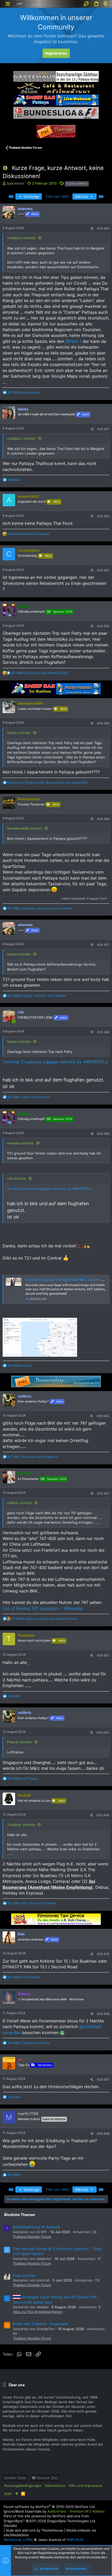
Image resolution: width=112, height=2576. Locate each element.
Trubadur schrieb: (21, 1825)
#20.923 (103, 570)
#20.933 (103, 1732)
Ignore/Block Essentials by (54, 2511)
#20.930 (103, 1416)
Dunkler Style (15, 2478)
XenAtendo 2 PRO (18, 2540)
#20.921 (103, 429)
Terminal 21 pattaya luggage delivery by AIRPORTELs (55, 1062)
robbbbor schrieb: (22, 238)
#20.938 (103, 2133)
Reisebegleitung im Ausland (36, 2227)
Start (8, 2494)
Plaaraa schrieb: (20, 1742)
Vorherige (31, 196)
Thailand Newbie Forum (32, 2237)
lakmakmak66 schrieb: (25, 828)
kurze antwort (77, 183)
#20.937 (103, 2079)
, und (48, 782)
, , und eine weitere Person (44, 1619)
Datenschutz (55, 2486)
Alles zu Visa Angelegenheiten (38, 2312)
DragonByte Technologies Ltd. (72, 2521)
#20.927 (103, 945)
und (24, 392)
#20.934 (103, 1815)
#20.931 (103, 1493)
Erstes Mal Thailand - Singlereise (40, 2324)
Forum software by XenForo (50, 2507)
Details (10, 2526)
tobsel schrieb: (19, 733)
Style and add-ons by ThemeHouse (35, 2530)
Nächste (82, 196)
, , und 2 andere (37, 996)
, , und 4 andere (40, 908)
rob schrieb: (17, 1178)
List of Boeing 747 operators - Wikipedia (43, 1608)
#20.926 (103, 819)
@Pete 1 (73, 341)
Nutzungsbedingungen (23, 2486)
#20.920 (103, 228)
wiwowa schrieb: (21, 1143)
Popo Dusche (24, 2275)
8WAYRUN (75, 2540)
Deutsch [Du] (47, 2478)
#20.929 (103, 1134)
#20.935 (103, 1954)
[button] (8, 4)
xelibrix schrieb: (20, 1503)
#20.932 (103, 1655)
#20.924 (103, 626)
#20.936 (103, 2014)
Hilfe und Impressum (85, 2486)
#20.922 (103, 516)
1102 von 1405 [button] (57, 196)
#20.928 (103, 1032)
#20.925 (103, 723)
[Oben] (17, 2494)
